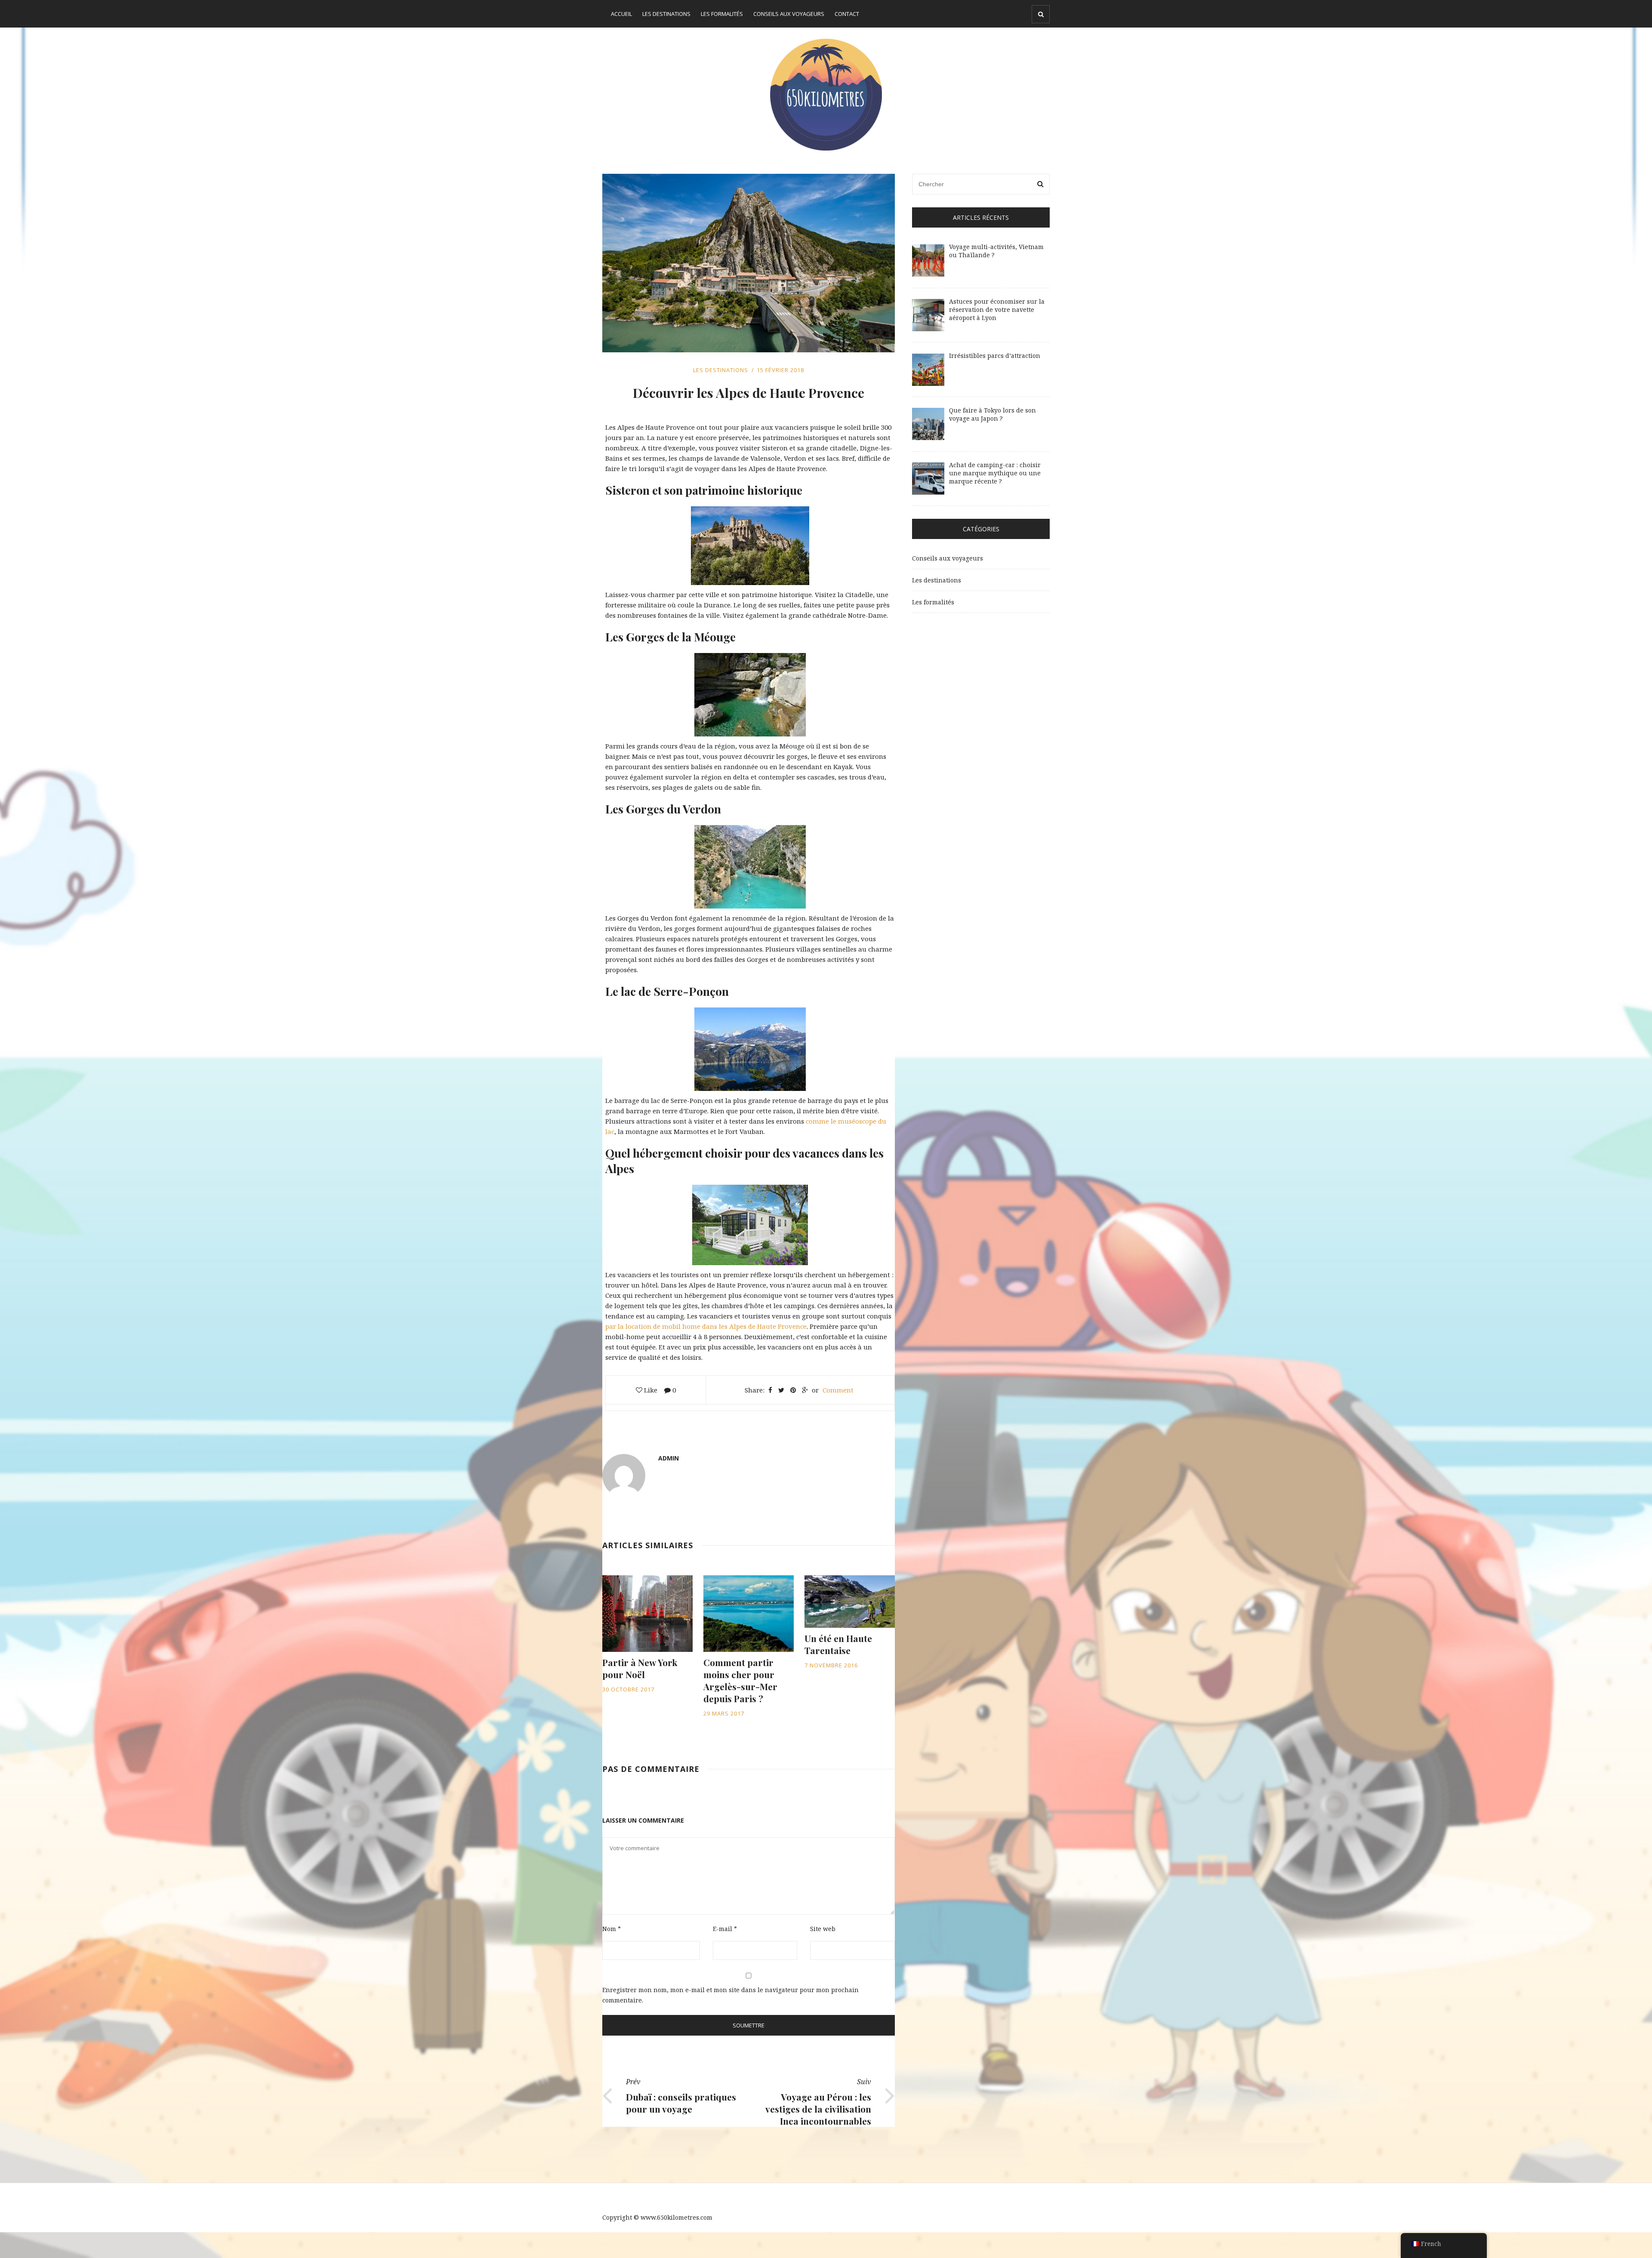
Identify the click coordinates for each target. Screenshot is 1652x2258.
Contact (847, 14)
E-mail (725, 1929)
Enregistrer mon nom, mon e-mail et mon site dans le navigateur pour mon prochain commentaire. (730, 1995)
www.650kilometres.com (677, 2217)
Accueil (621, 14)
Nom (612, 1929)
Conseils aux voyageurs (789, 14)
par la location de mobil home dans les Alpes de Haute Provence (706, 1326)
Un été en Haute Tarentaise (838, 1644)
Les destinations (666, 14)
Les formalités (722, 14)
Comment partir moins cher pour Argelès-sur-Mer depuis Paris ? (740, 1680)
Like (650, 1390)
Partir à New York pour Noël (640, 1668)
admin (669, 1458)
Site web (823, 1929)
